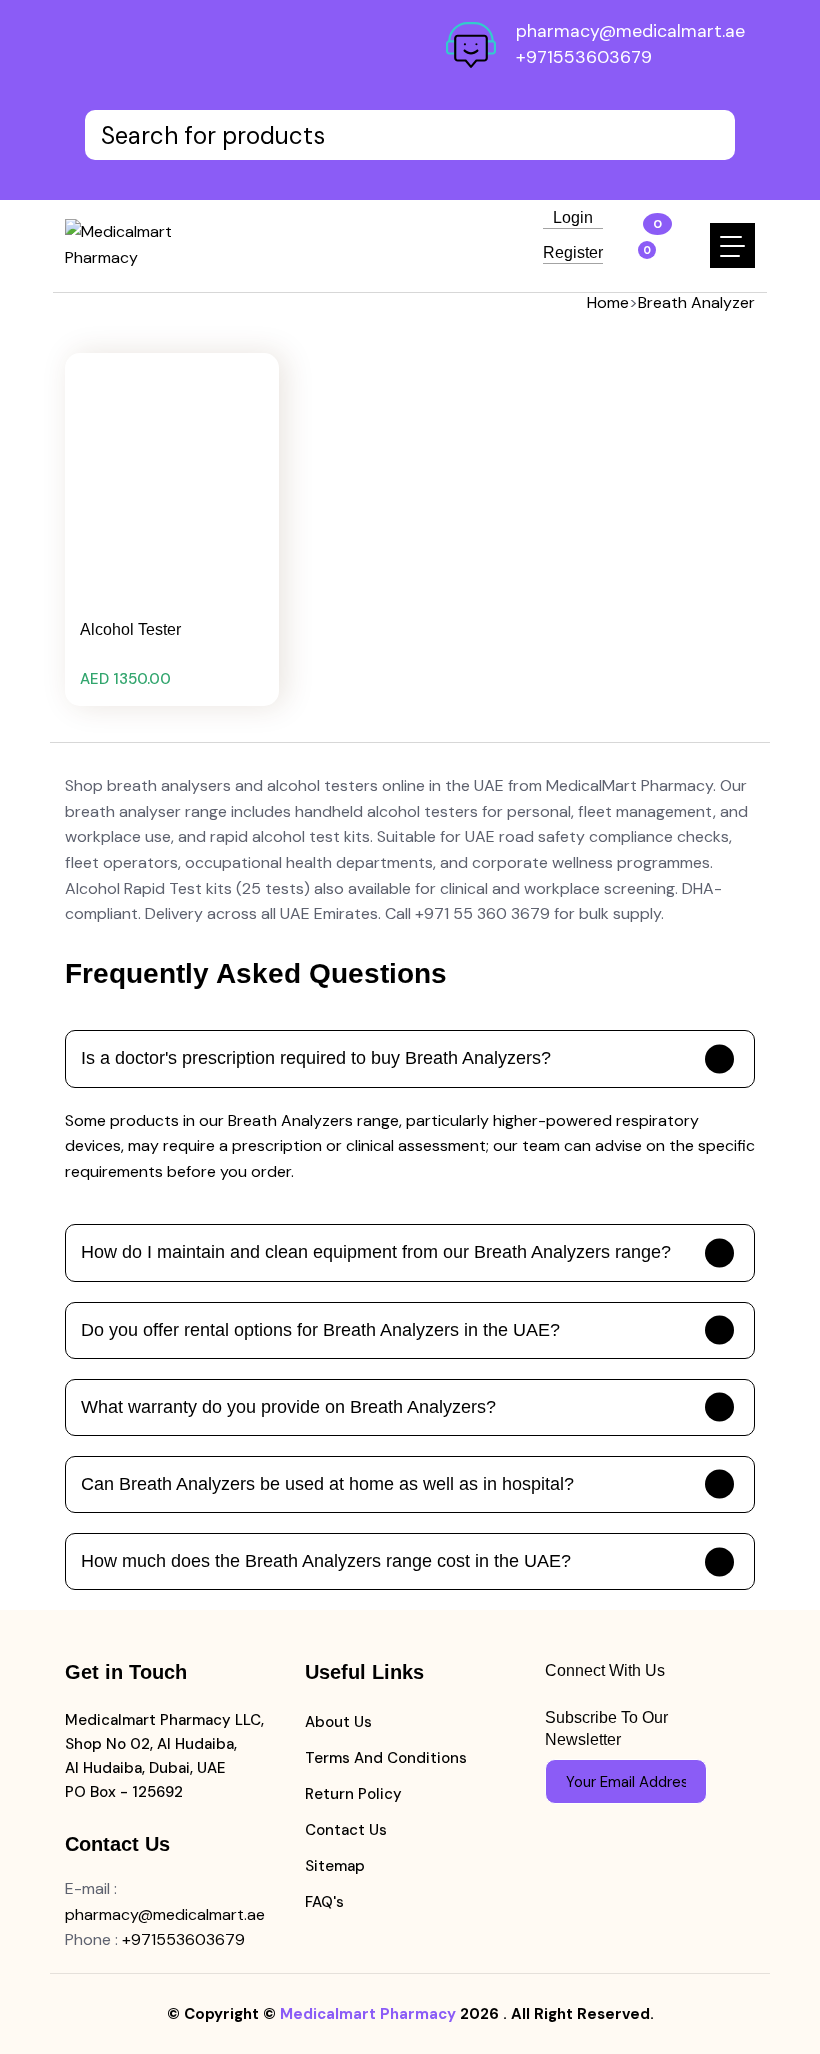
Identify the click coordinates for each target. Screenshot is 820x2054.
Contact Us (346, 1830)
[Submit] (682, 1782)
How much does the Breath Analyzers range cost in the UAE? (326, 1561)
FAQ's (324, 1902)
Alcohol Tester (130, 629)
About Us (338, 1722)
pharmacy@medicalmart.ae (630, 31)
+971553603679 (584, 57)
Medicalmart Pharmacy (368, 2014)
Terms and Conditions (386, 1758)
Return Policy (353, 1794)
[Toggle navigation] (732, 245)
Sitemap (335, 1866)
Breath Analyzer (696, 302)
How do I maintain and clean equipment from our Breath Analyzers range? (376, 1252)
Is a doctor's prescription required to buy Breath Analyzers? (316, 1058)
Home (608, 302)
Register (573, 253)
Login (573, 218)
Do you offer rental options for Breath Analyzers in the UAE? (320, 1330)
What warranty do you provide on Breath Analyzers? (288, 1407)
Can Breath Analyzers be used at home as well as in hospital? (327, 1484)
